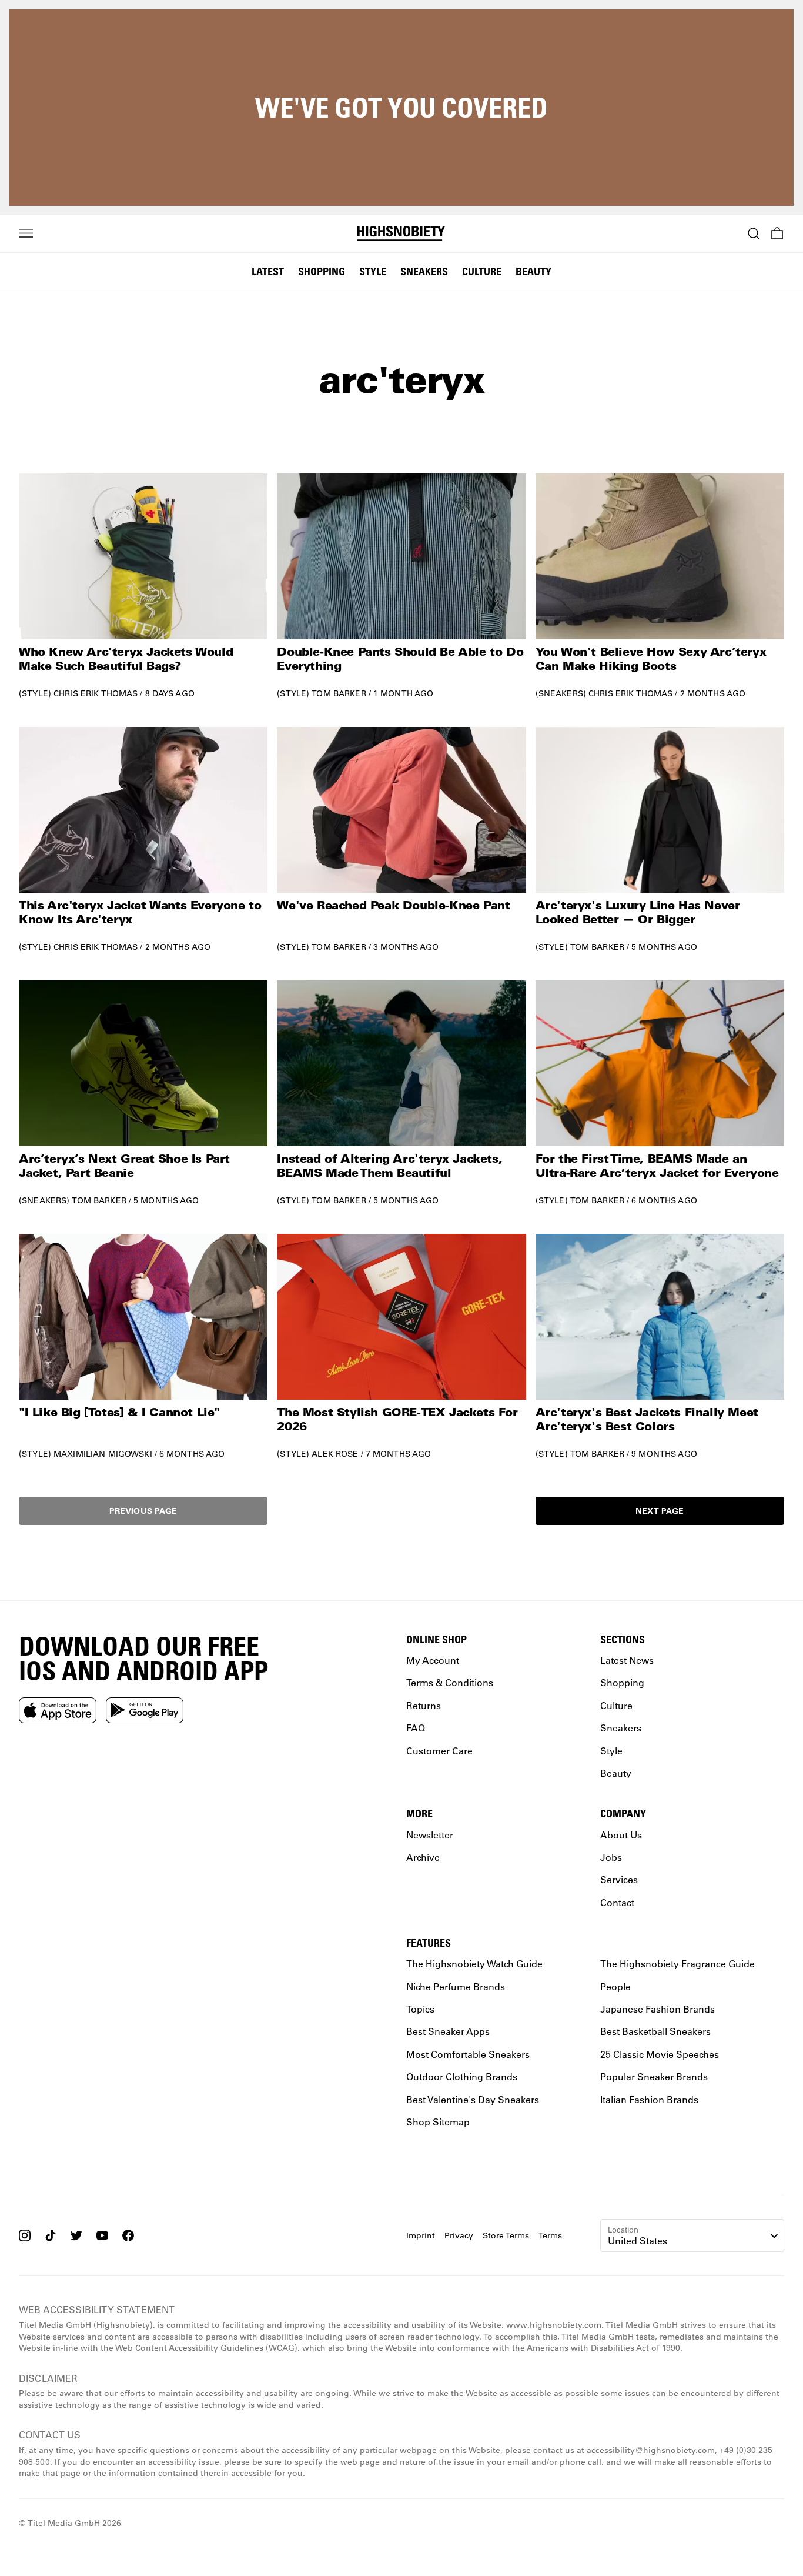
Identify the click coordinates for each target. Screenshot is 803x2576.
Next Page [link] (660, 1511)
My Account (433, 1660)
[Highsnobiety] (401, 233)
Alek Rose (335, 1454)
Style (373, 271)
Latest (268, 271)
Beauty (533, 271)
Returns (424, 1705)
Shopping (322, 271)
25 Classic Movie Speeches (660, 2054)
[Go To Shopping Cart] (777, 233)
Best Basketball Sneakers (655, 2031)
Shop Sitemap (438, 2122)
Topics (420, 2009)
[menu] (26, 233)
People (615, 1986)
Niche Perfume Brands (456, 1986)
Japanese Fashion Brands (658, 2009)
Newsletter (430, 1834)
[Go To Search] (754, 233)
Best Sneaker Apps (448, 2031)
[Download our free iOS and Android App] (58, 1710)
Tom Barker (339, 693)
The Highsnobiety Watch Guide (474, 1963)
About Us (621, 1834)
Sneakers (424, 271)
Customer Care (439, 1751)
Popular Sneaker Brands (654, 2076)
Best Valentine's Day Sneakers (473, 2099)
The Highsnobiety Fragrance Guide (677, 1963)
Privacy (459, 2235)
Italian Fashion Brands (649, 2099)
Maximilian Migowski (103, 1454)
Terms (550, 2235)
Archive (423, 1857)
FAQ (416, 1728)
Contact (617, 1902)
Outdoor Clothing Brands (462, 2076)
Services (619, 1879)
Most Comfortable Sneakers (468, 2054)
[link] (143, 586)
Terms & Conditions (450, 1682)
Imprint (421, 2235)
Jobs (611, 1857)
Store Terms (506, 2235)
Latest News (627, 1660)
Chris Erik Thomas (96, 693)
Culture (482, 271)
